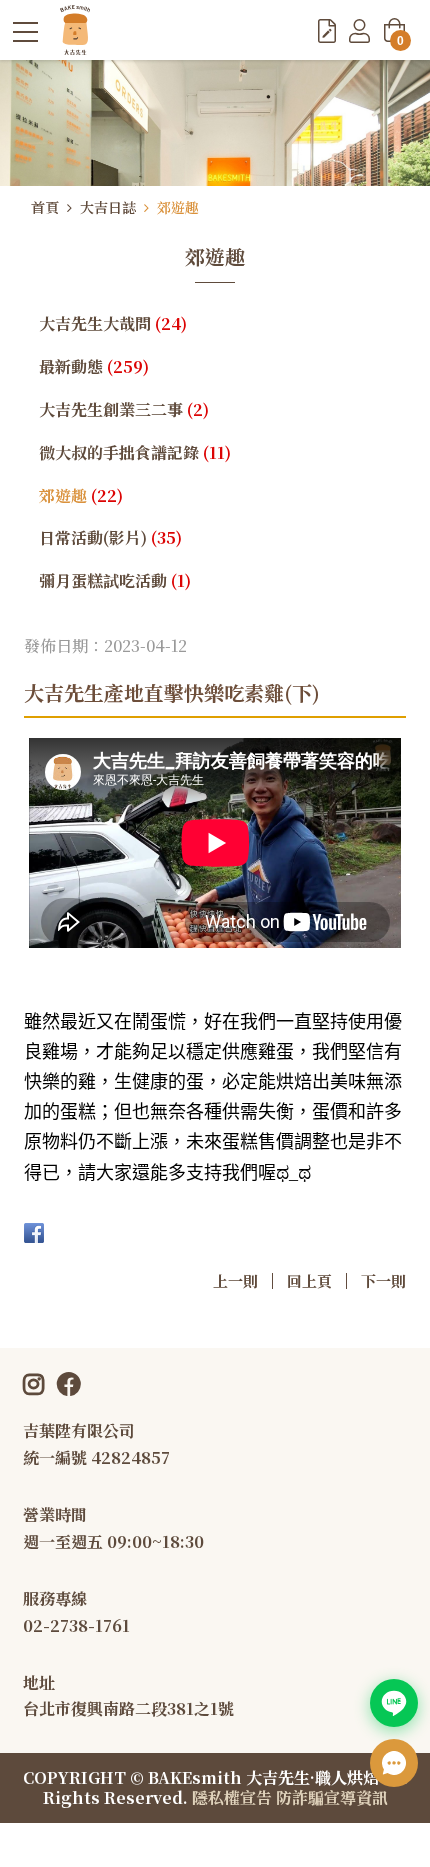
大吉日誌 (108, 207)
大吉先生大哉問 (113, 323)
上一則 (235, 1280)
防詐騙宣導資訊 (332, 1797)
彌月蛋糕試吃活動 (115, 580)
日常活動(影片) (110, 537)
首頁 (45, 207)
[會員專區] (359, 30)
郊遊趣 (178, 207)
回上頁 (309, 1280)
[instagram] (40, 1382)
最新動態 (94, 366)
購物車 (400, 38)
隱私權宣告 (232, 1797)
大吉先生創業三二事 (124, 409)
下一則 (383, 1280)
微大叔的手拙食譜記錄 (135, 452)
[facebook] (75, 1382)
